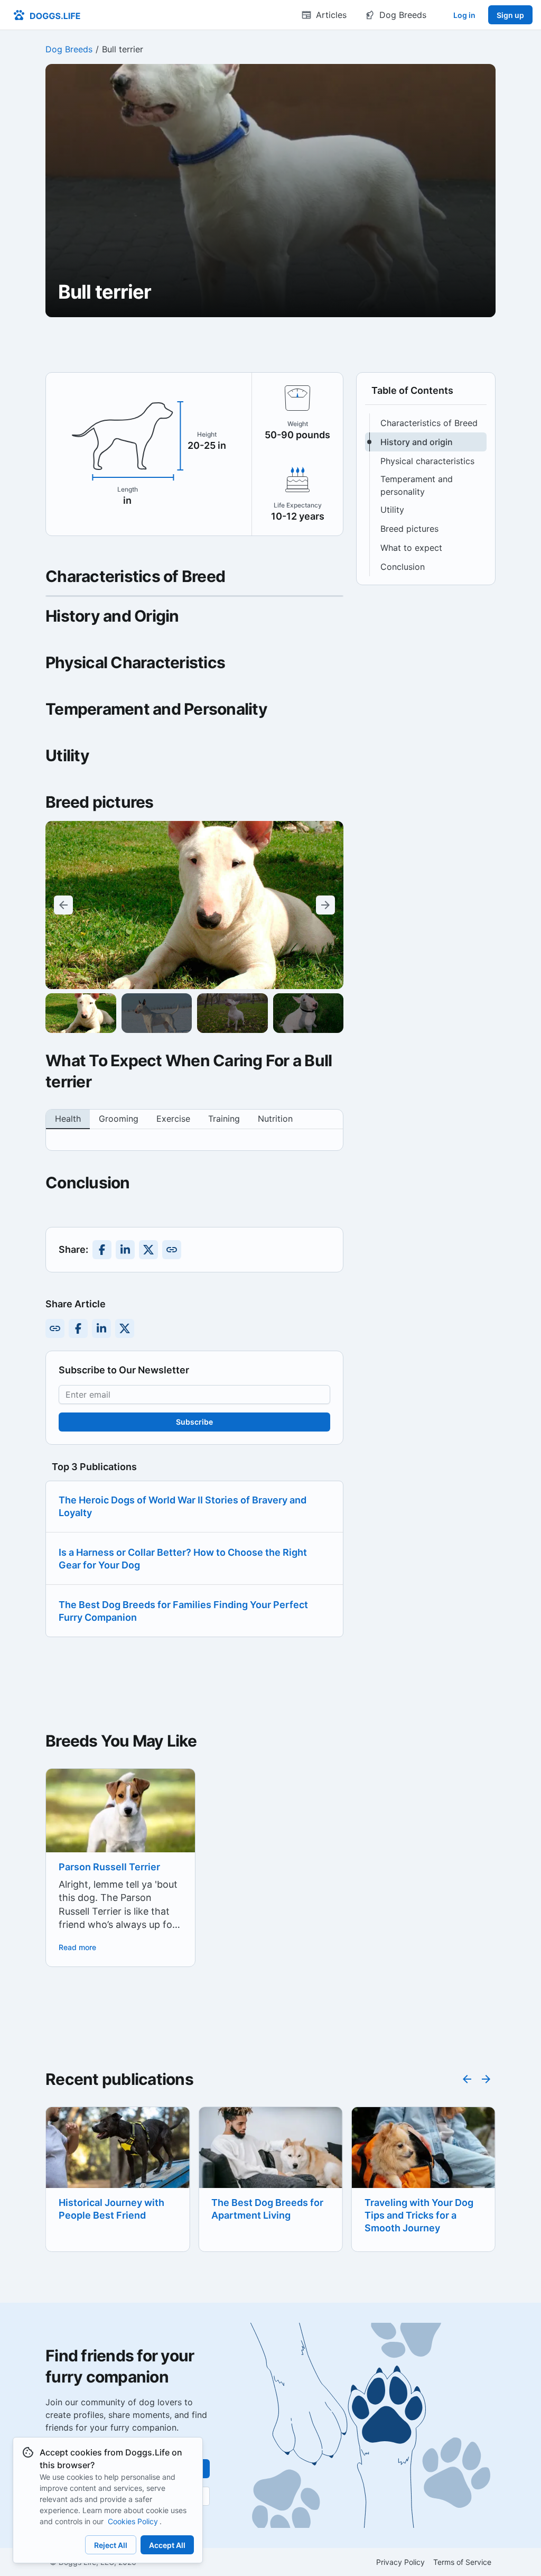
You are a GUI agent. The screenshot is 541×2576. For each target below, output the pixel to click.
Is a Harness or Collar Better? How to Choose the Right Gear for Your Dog (183, 1559)
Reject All (111, 2545)
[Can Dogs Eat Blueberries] (423, 2156)
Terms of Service (462, 2562)
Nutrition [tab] (275, 1119)
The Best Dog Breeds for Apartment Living (115, 2209)
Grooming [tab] (119, 1119)
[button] (426, 423)
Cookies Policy (133, 2521)
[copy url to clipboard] (172, 1250)
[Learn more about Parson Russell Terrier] (120, 1829)
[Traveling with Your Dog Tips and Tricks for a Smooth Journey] (270, 2155)
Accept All (167, 2545)
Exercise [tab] (173, 1119)
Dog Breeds (69, 49)
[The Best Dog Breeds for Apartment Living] (118, 2155)
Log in (464, 15)
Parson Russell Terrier (109, 1867)
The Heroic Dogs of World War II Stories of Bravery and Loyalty (183, 1506)
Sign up (510, 15)
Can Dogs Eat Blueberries (423, 2203)
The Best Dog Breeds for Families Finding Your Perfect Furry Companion (183, 1611)
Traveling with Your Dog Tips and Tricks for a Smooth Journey (266, 2215)
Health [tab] (68, 1119)
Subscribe (194, 1422)
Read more (77, 1947)
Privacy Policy (400, 2562)
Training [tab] (224, 1119)
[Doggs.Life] (47, 15)
